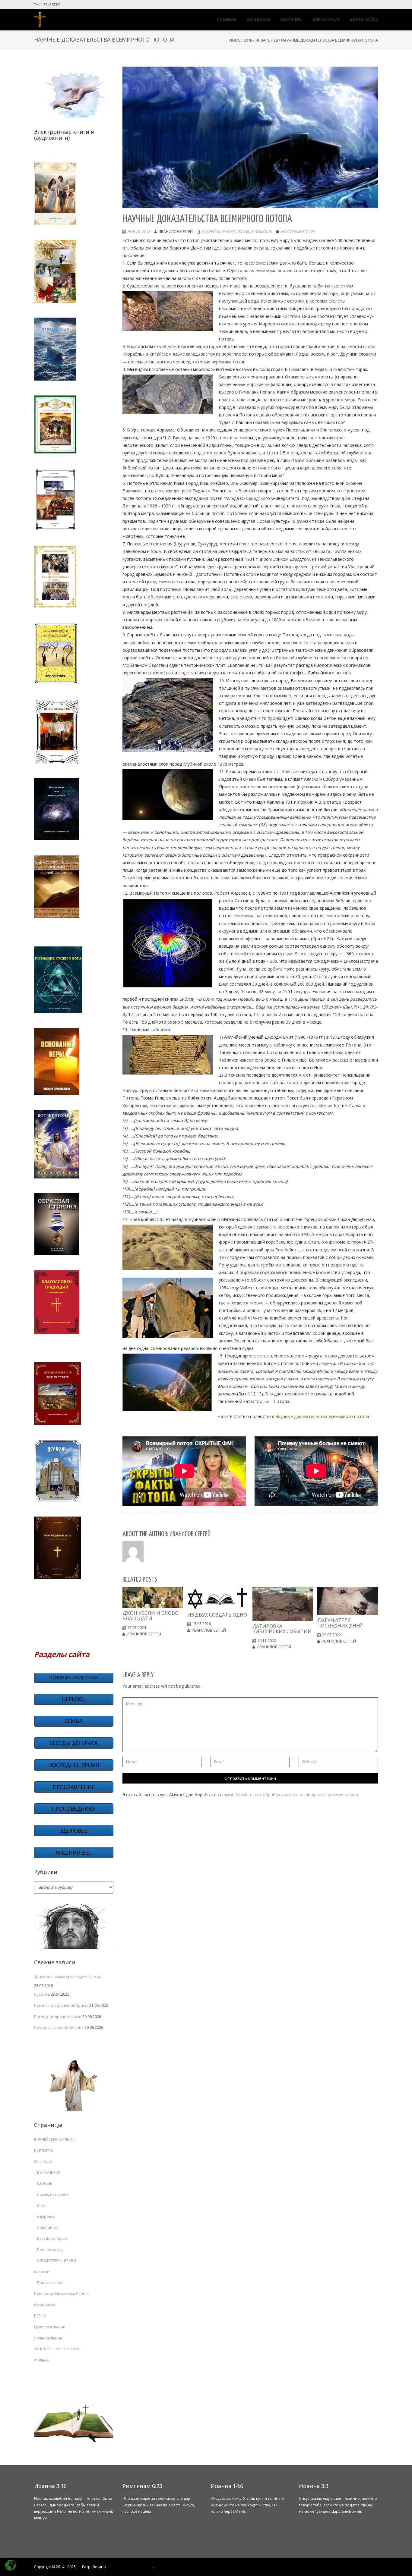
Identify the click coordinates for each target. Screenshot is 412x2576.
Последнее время (53, 2194)
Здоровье (46, 2216)
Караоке (42, 2272)
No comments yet (298, 232)
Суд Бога (42, 1994)
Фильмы (42, 2360)
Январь (263, 40)
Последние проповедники (58, 2017)
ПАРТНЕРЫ (43, 2151)
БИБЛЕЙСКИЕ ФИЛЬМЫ (55, 2140)
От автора (43, 2162)
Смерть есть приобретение (59, 2027)
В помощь (261, 232)
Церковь (45, 2183)
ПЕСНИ (40, 2316)
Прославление (50, 2283)
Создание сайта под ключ (130, 2567)
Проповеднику (50, 2250)
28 (276, 40)
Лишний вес (48, 2228)
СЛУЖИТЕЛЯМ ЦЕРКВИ (57, 2261)
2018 (248, 40)
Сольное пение (48, 2338)
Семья (43, 2206)
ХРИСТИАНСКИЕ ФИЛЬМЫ (57, 2349)
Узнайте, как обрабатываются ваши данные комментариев (297, 1795)
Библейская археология (225, 232)
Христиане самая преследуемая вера (68, 1977)
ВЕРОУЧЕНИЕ (49, 2172)
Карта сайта (45, 2305)
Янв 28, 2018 (139, 232)
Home (235, 40)
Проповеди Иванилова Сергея (61, 2294)
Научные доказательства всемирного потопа (322, 1416)
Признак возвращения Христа (61, 2005)
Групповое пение (50, 2327)
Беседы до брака (52, 2238)
